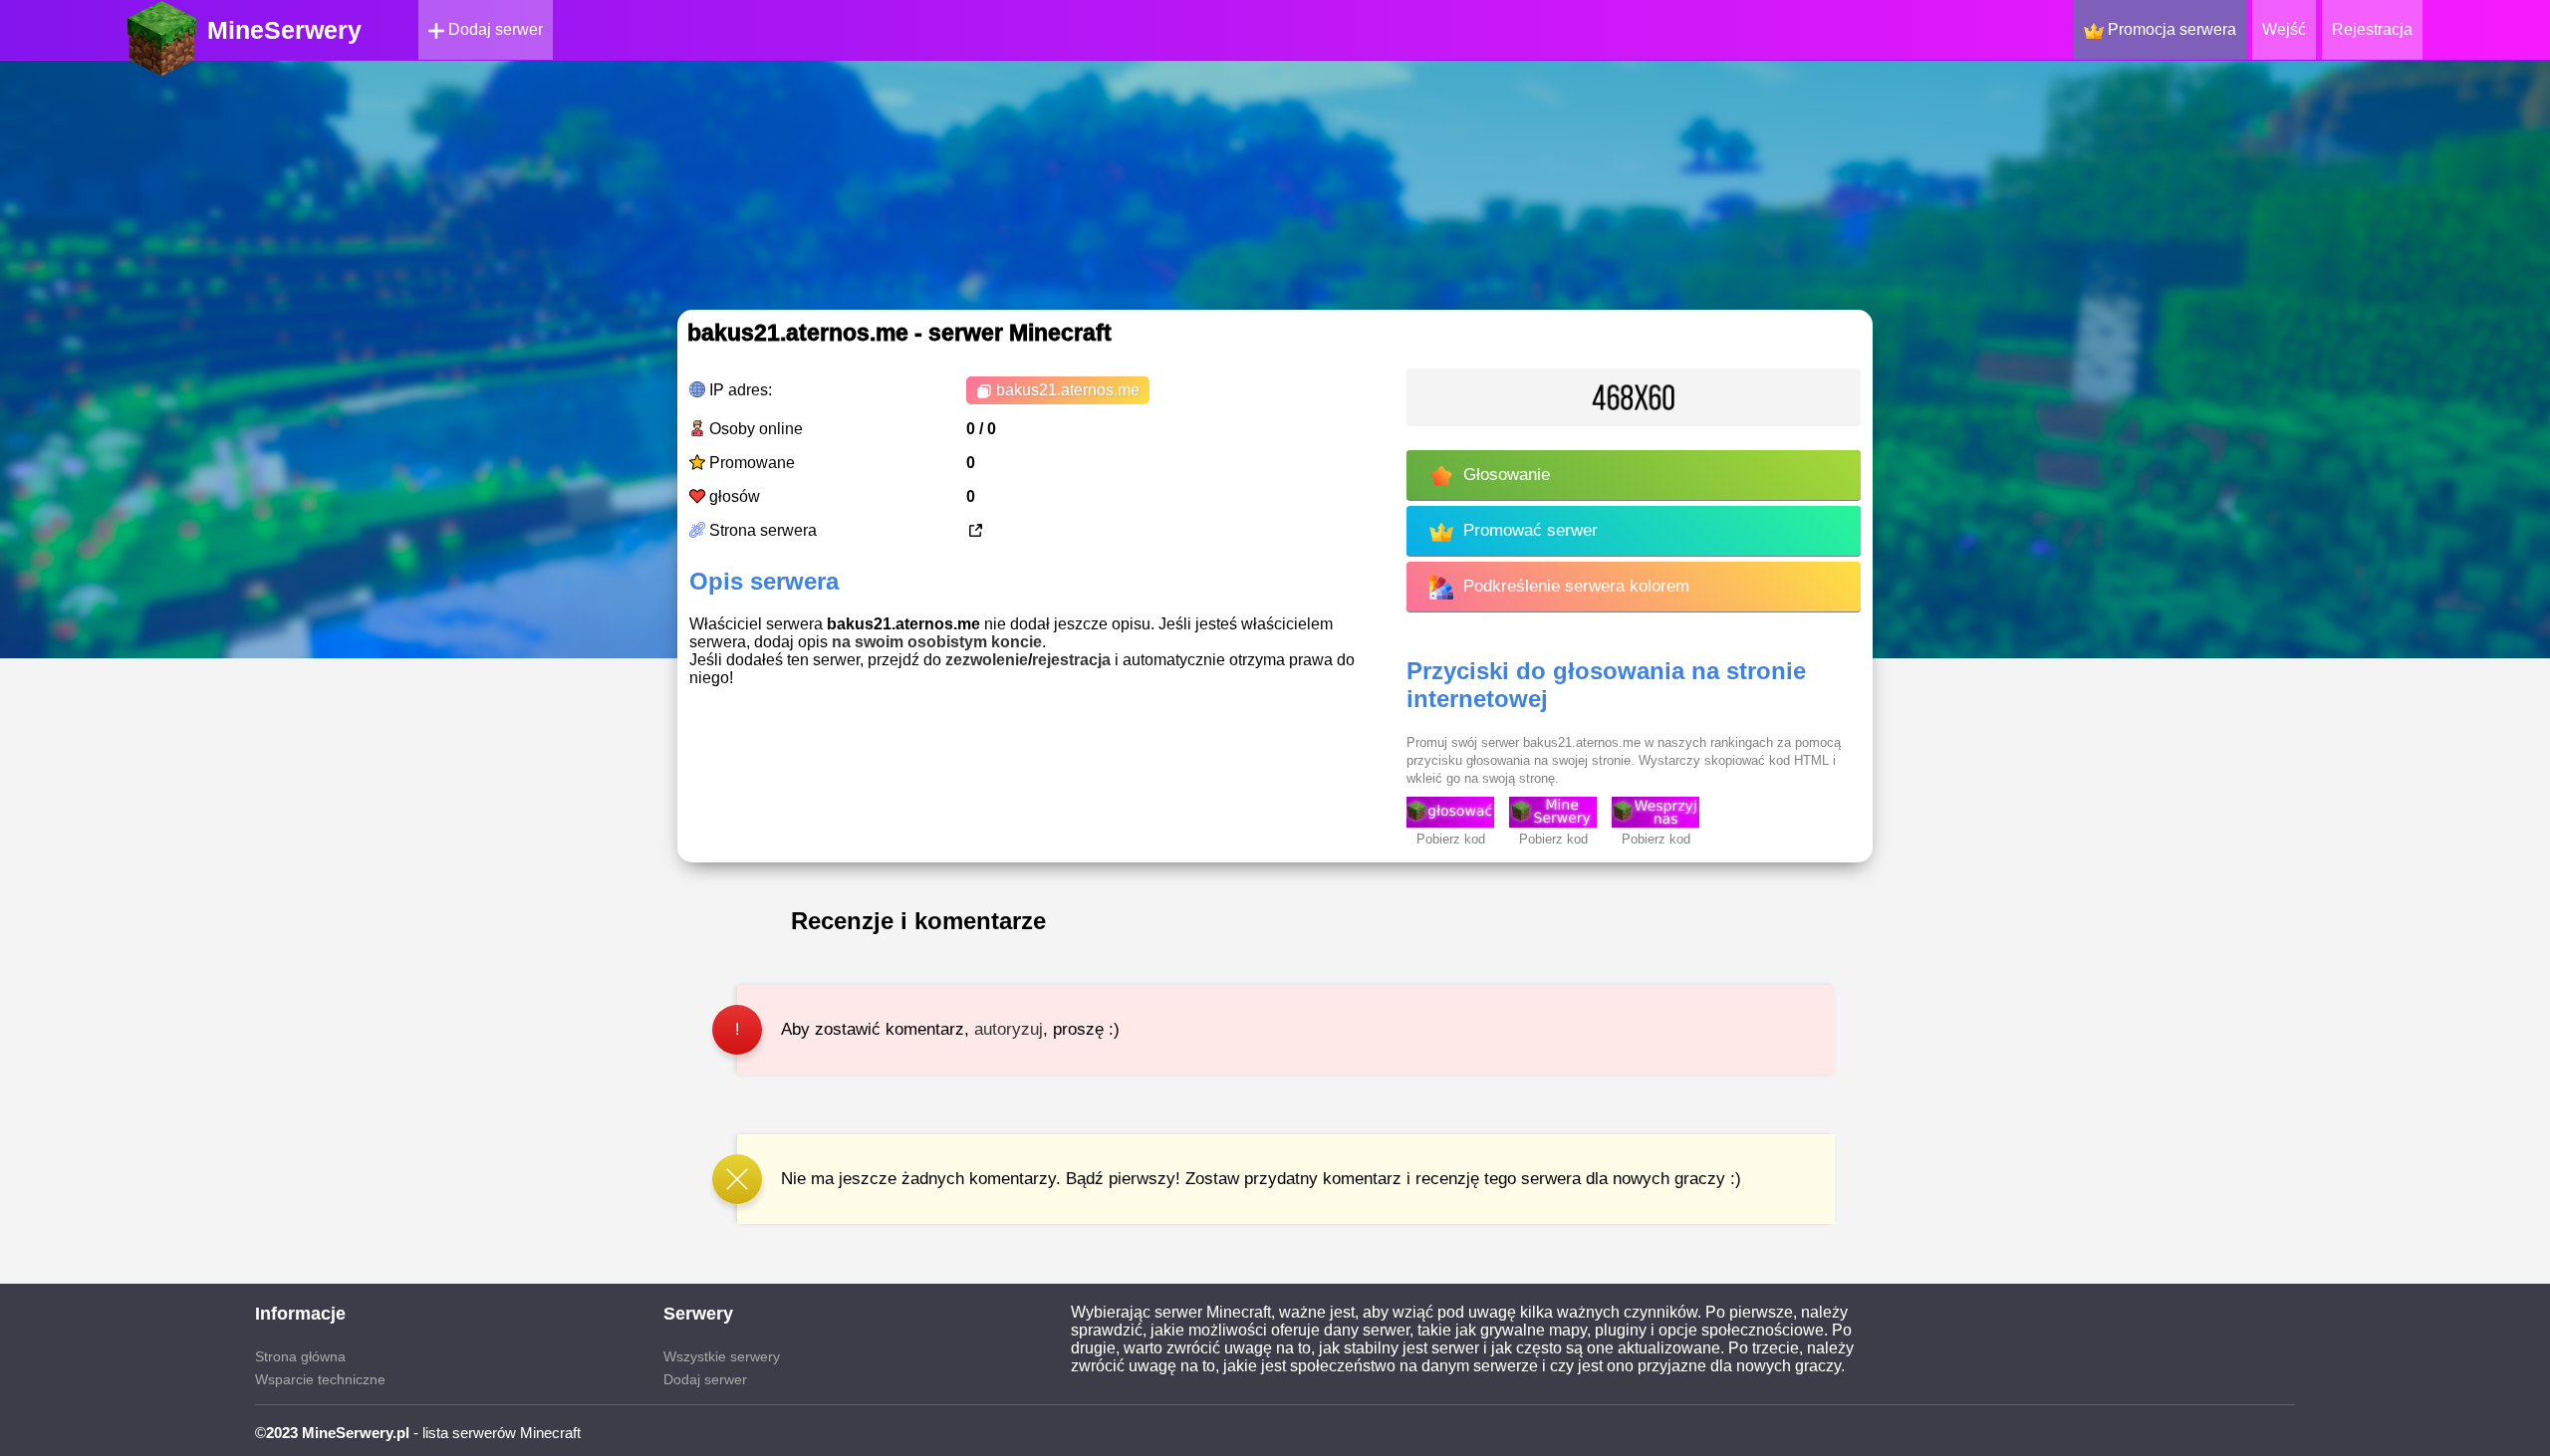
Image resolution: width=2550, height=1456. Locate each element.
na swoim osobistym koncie (937, 642)
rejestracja (1071, 660)
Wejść (2284, 29)
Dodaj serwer (494, 29)
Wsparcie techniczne (320, 1379)
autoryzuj (1009, 1029)
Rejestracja (2372, 29)
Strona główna (300, 1356)
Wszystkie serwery (722, 1356)
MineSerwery (284, 30)
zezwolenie (987, 660)
